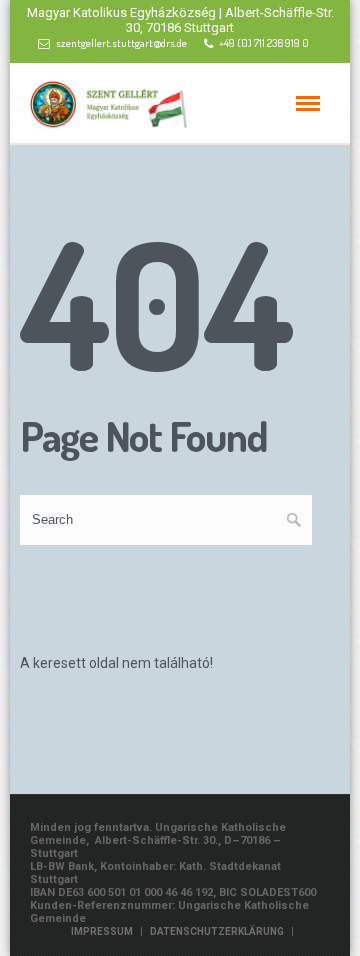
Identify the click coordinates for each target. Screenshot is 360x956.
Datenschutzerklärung (217, 931)
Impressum (102, 931)
